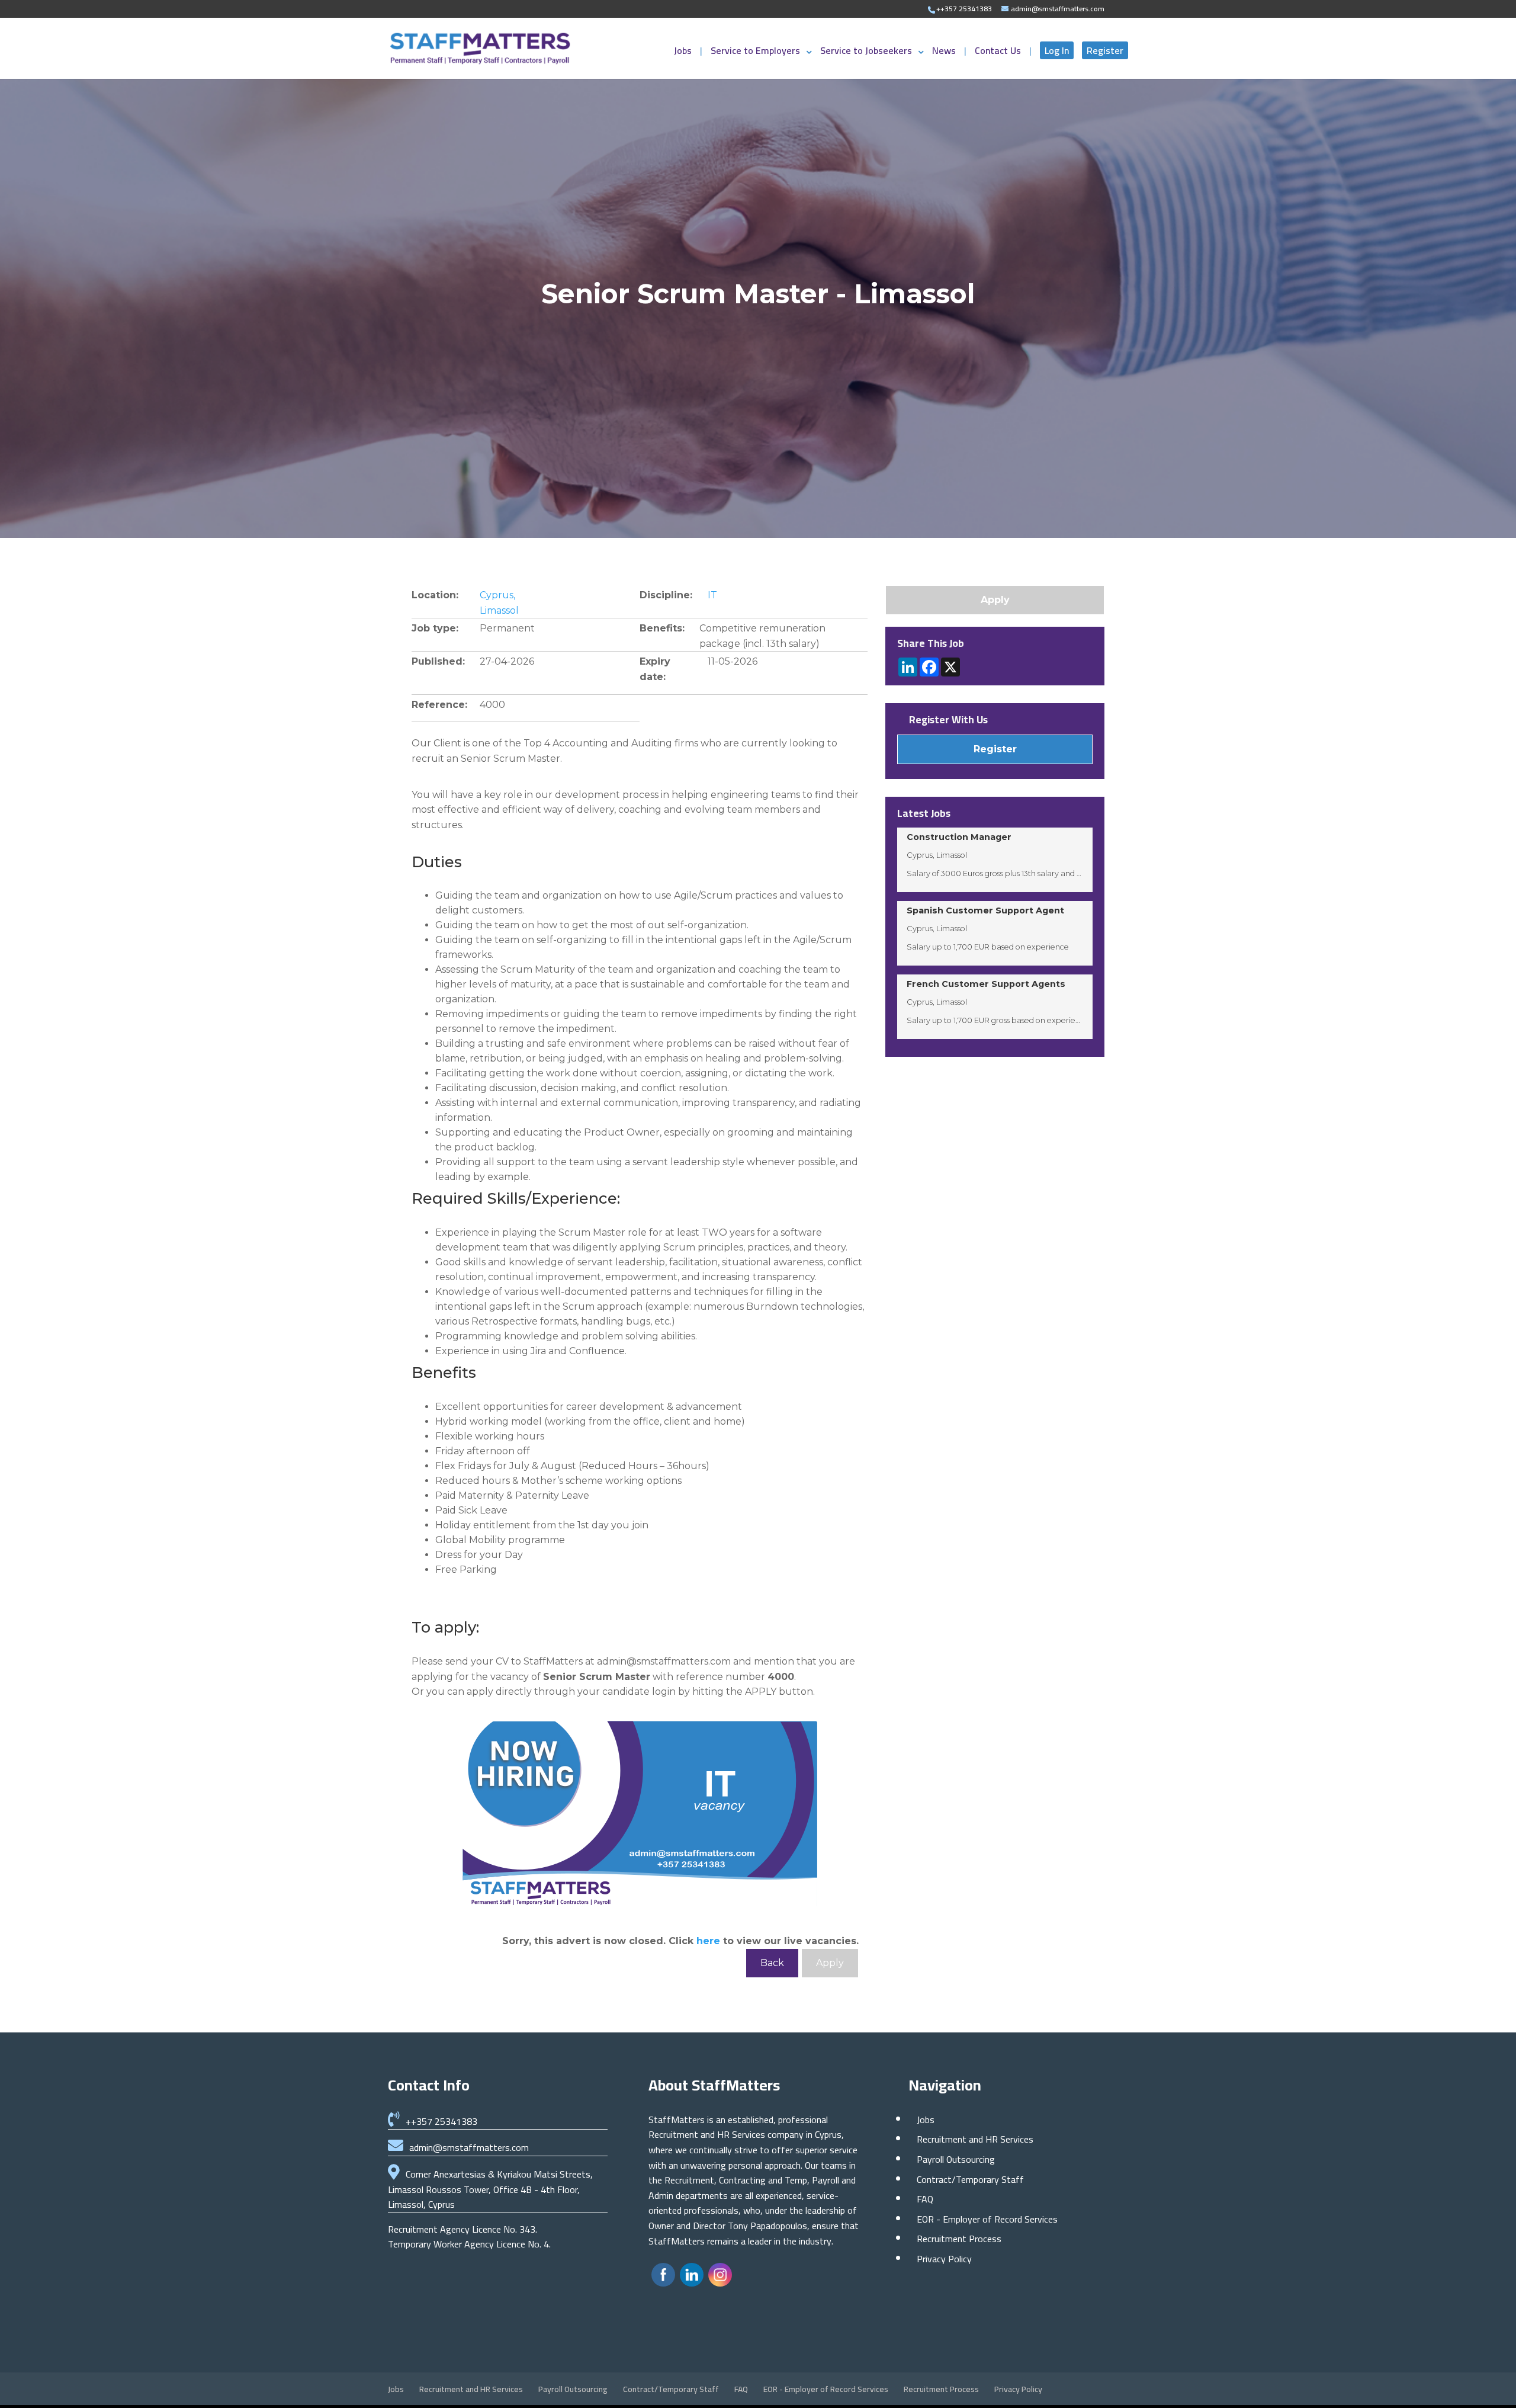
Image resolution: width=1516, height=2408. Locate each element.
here (708, 1941)
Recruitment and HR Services (975, 2139)
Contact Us (999, 53)
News (945, 53)
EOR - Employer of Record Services (987, 2219)
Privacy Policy (944, 2259)
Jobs (684, 53)
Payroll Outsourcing (956, 2159)
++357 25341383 (441, 2121)
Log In (1057, 50)
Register (1105, 50)
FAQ (925, 2199)
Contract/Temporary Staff (970, 2179)
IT (712, 595)
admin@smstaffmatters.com (469, 2147)
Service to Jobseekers (866, 53)
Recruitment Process (959, 2239)
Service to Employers (755, 53)
